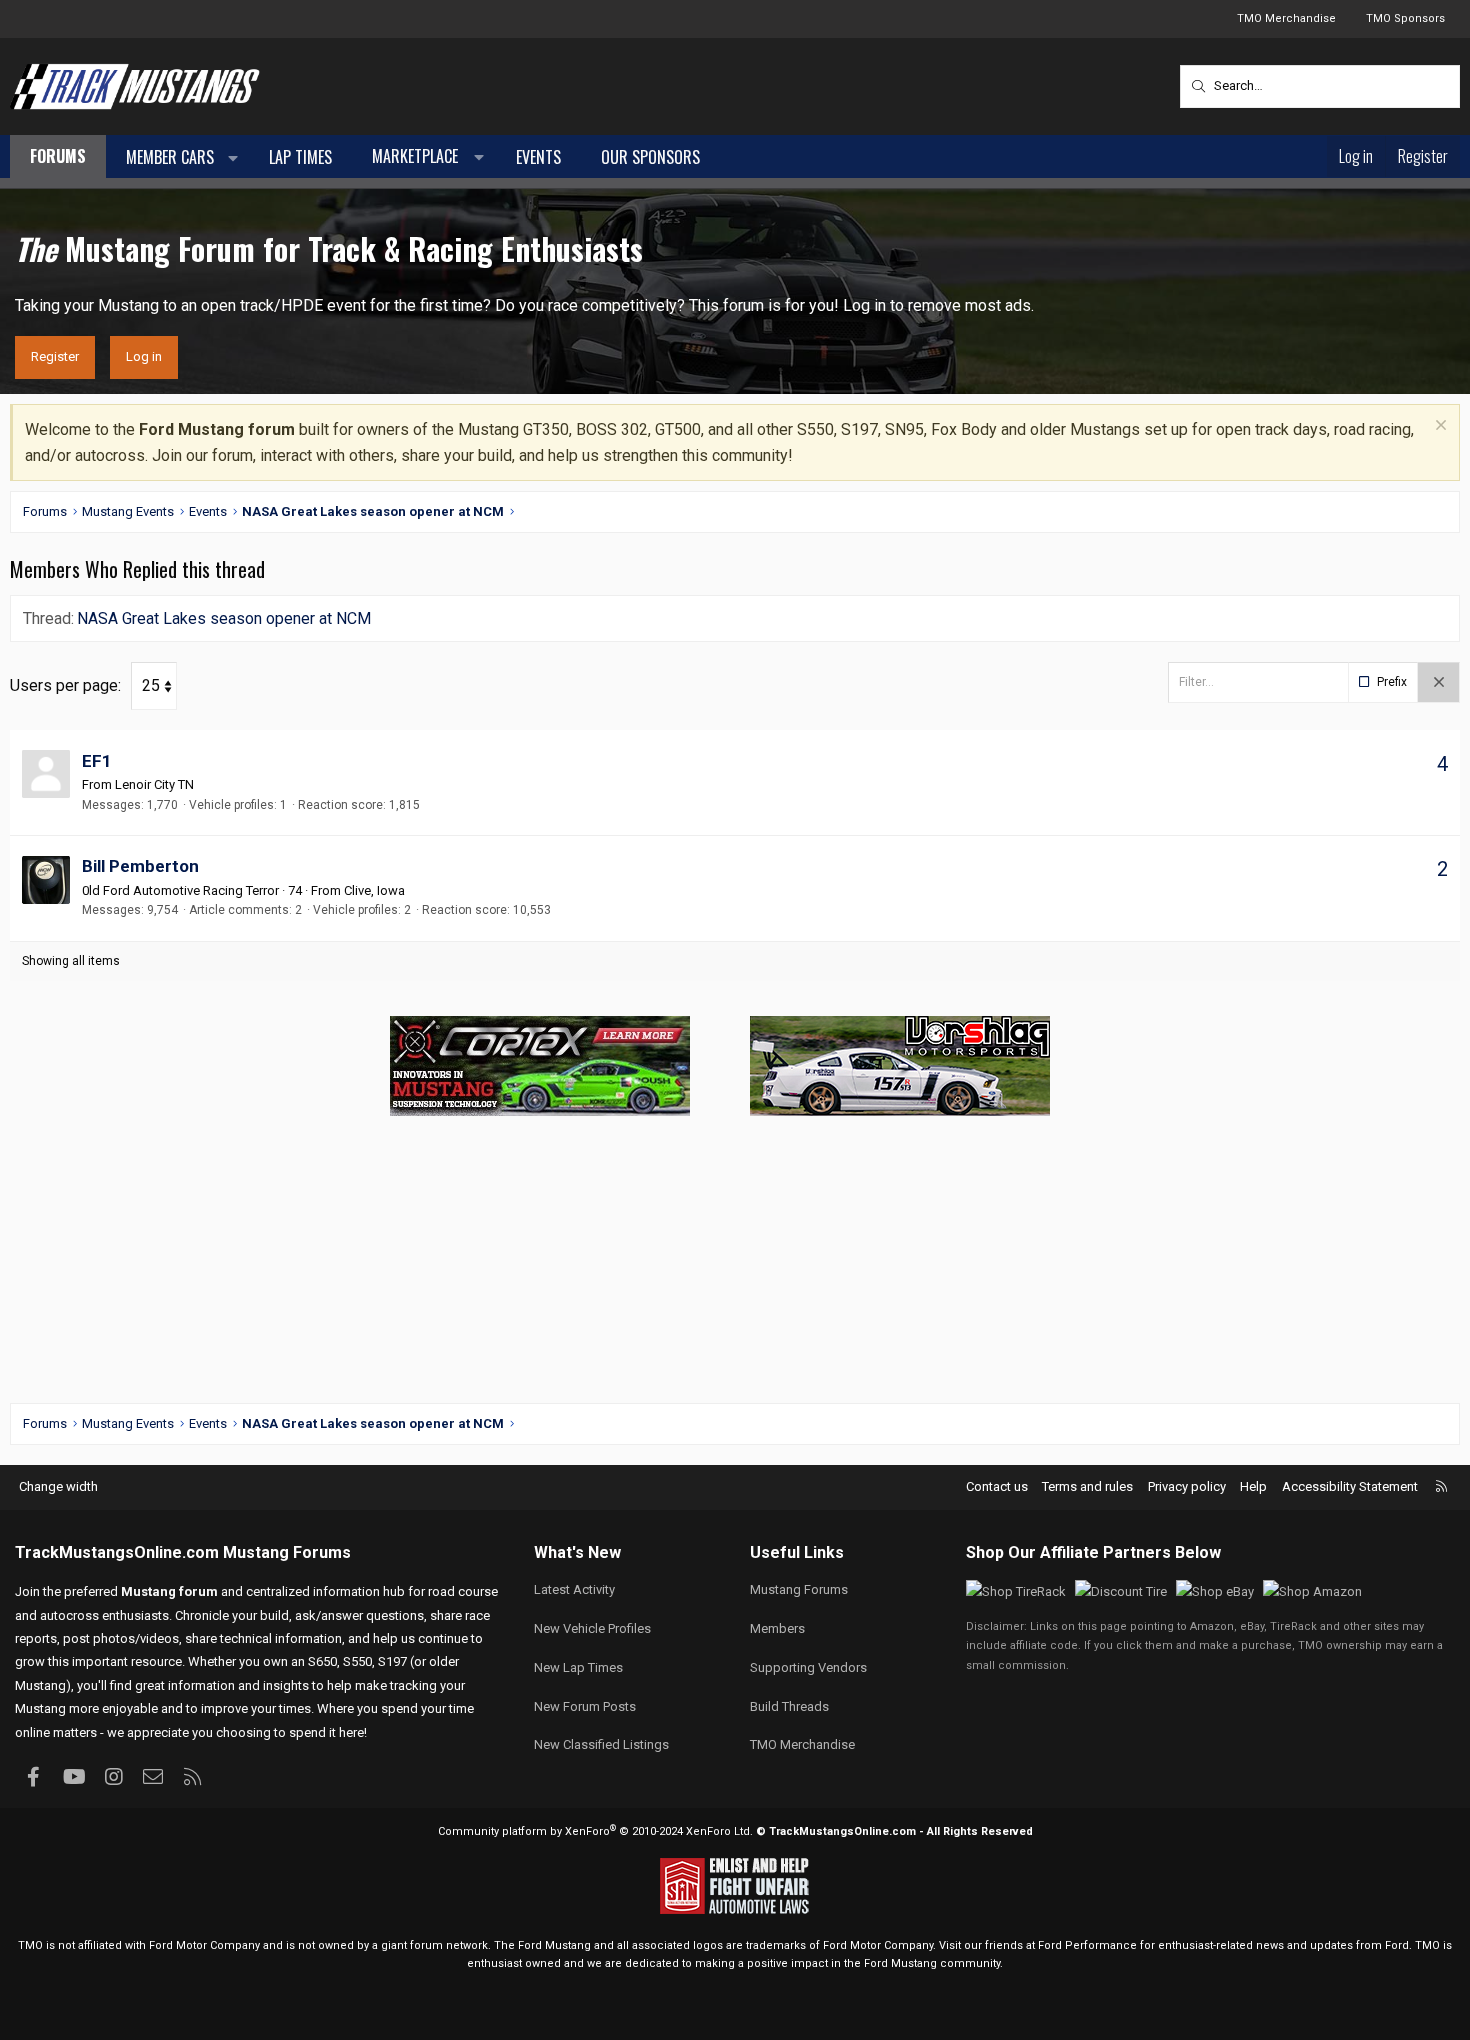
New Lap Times (578, 1667)
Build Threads (789, 1706)
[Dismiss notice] (1438, 427)
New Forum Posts (585, 1706)
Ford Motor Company (204, 1945)
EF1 (97, 761)
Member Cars (170, 157)
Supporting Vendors (808, 1667)
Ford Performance (1087, 1945)
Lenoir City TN (154, 784)
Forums (58, 156)
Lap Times (300, 157)
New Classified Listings (601, 1744)
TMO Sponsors (1405, 18)
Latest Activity (574, 1589)
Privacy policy (1187, 1486)
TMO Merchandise (1286, 18)
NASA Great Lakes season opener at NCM (224, 618)
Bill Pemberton (140, 866)
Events (538, 157)
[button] (233, 158)
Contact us (997, 1486)
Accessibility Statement (1350, 1486)
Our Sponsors (650, 157)
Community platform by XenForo (595, 1831)
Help (1253, 1486)
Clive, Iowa (374, 890)
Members (777, 1628)
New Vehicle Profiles (592, 1628)
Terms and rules (1087, 1486)
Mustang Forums (287, 1552)
